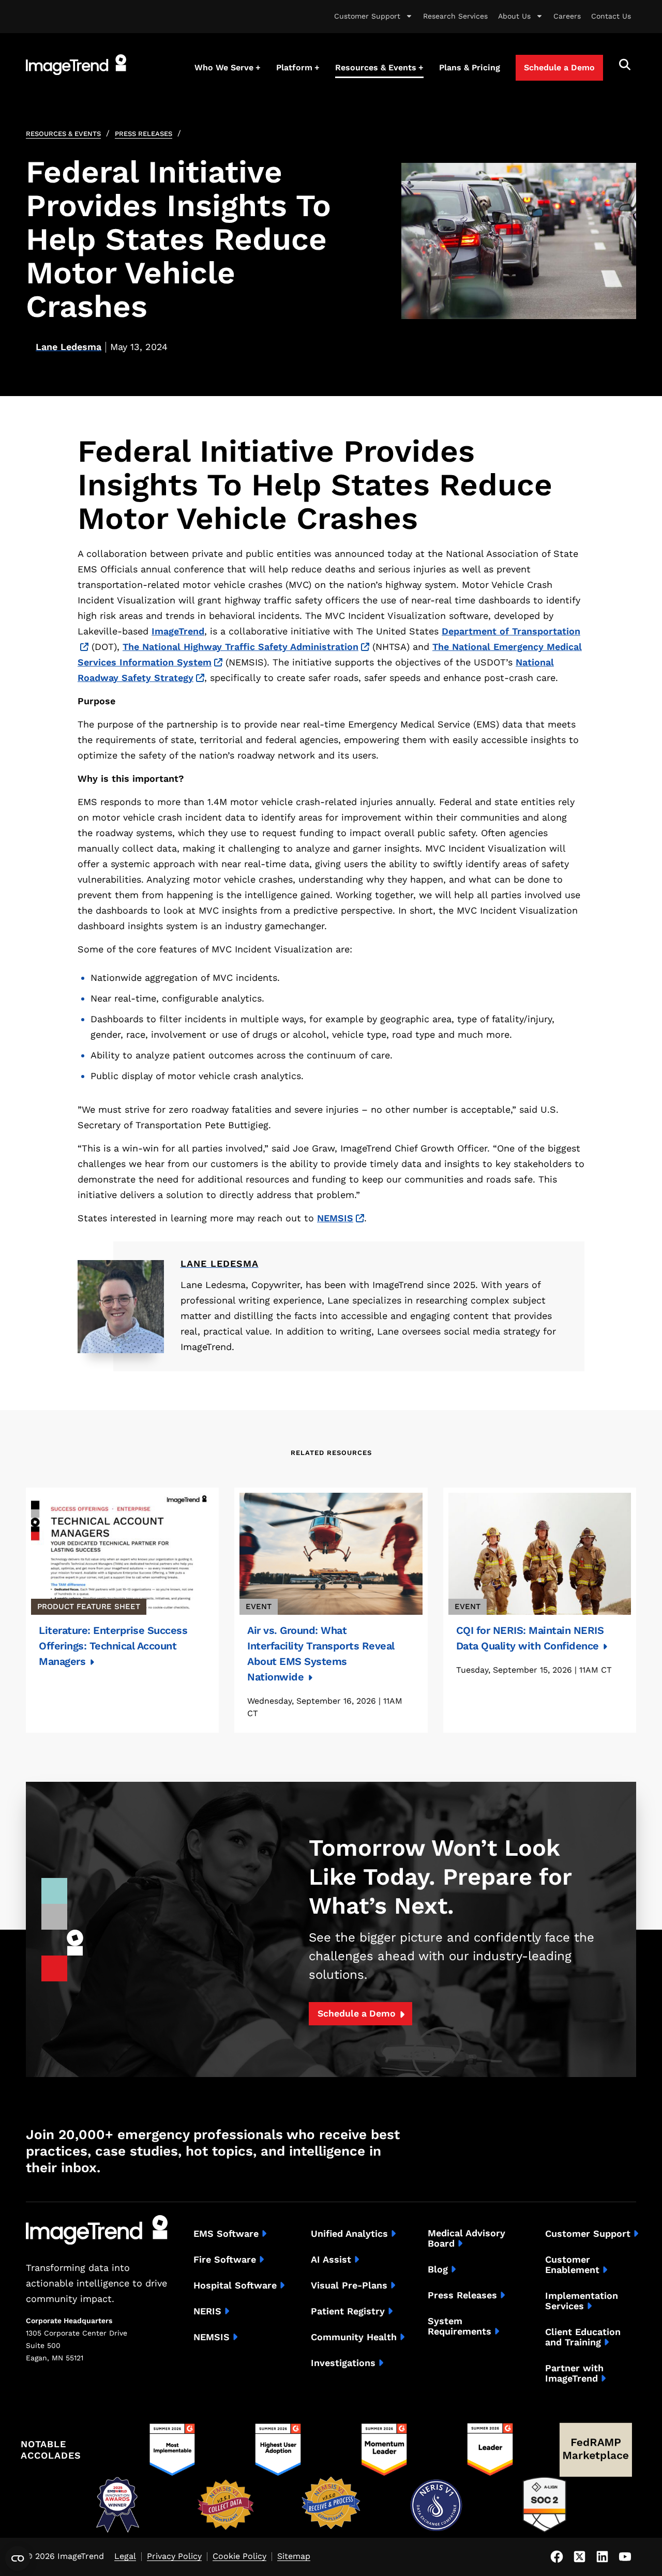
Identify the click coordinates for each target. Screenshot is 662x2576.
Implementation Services (582, 2301)
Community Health (354, 2337)
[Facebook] (556, 2557)
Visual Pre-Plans (349, 2285)
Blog (438, 2269)
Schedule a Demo (357, 2013)
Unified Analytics (349, 2234)
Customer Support (367, 16)
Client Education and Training (583, 2337)
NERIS (207, 2311)
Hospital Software (235, 2285)
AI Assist (331, 2260)
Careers (567, 16)
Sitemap (294, 2557)
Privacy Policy (174, 2557)
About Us (514, 16)
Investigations (343, 2363)
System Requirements (460, 2326)
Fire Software (225, 2260)
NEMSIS (335, 1218)
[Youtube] (625, 2557)
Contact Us (611, 16)
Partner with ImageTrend (574, 2373)
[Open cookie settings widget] (18, 2558)
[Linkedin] (602, 2557)
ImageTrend (178, 631)
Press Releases (144, 134)
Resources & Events (63, 134)
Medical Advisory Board (467, 2238)
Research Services (455, 16)
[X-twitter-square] (579, 2557)
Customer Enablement (572, 2265)
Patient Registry (348, 2311)
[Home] (76, 65)
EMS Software (226, 2234)
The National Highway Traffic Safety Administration (240, 647)
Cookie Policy (239, 2557)
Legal (125, 2557)
